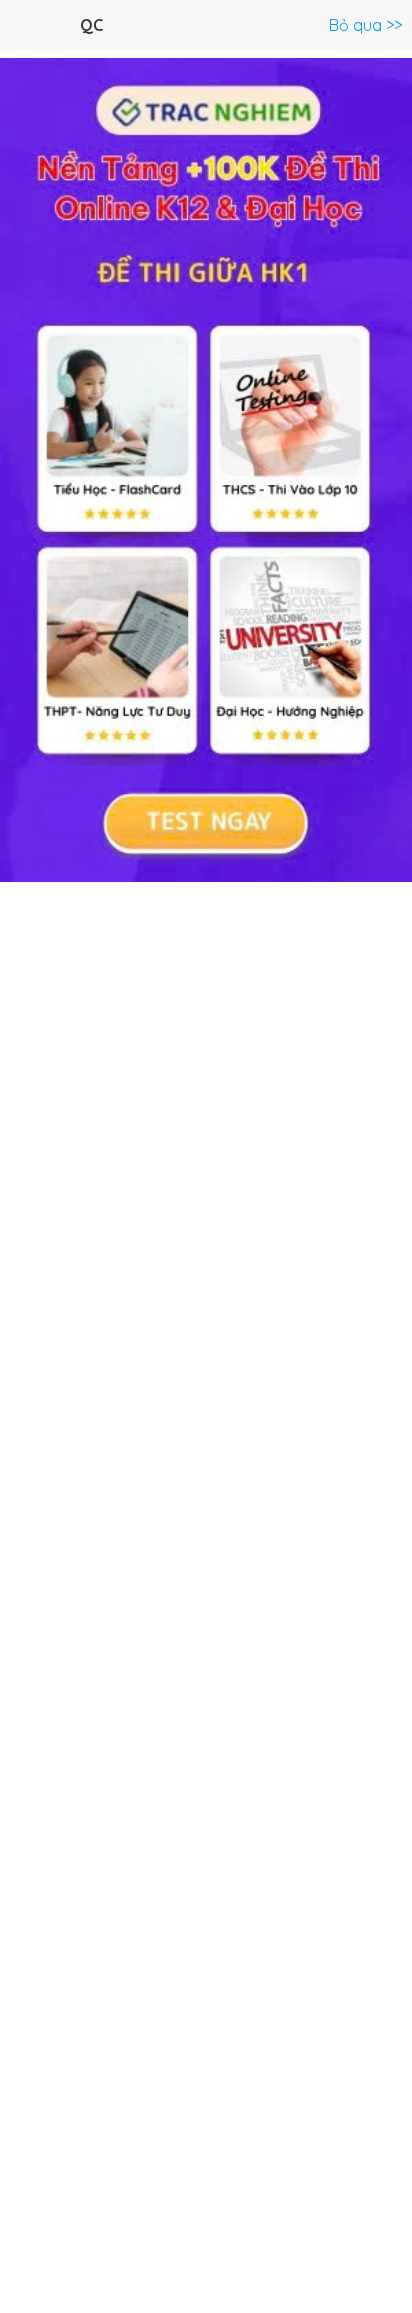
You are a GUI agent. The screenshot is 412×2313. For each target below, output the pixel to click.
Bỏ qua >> (365, 25)
